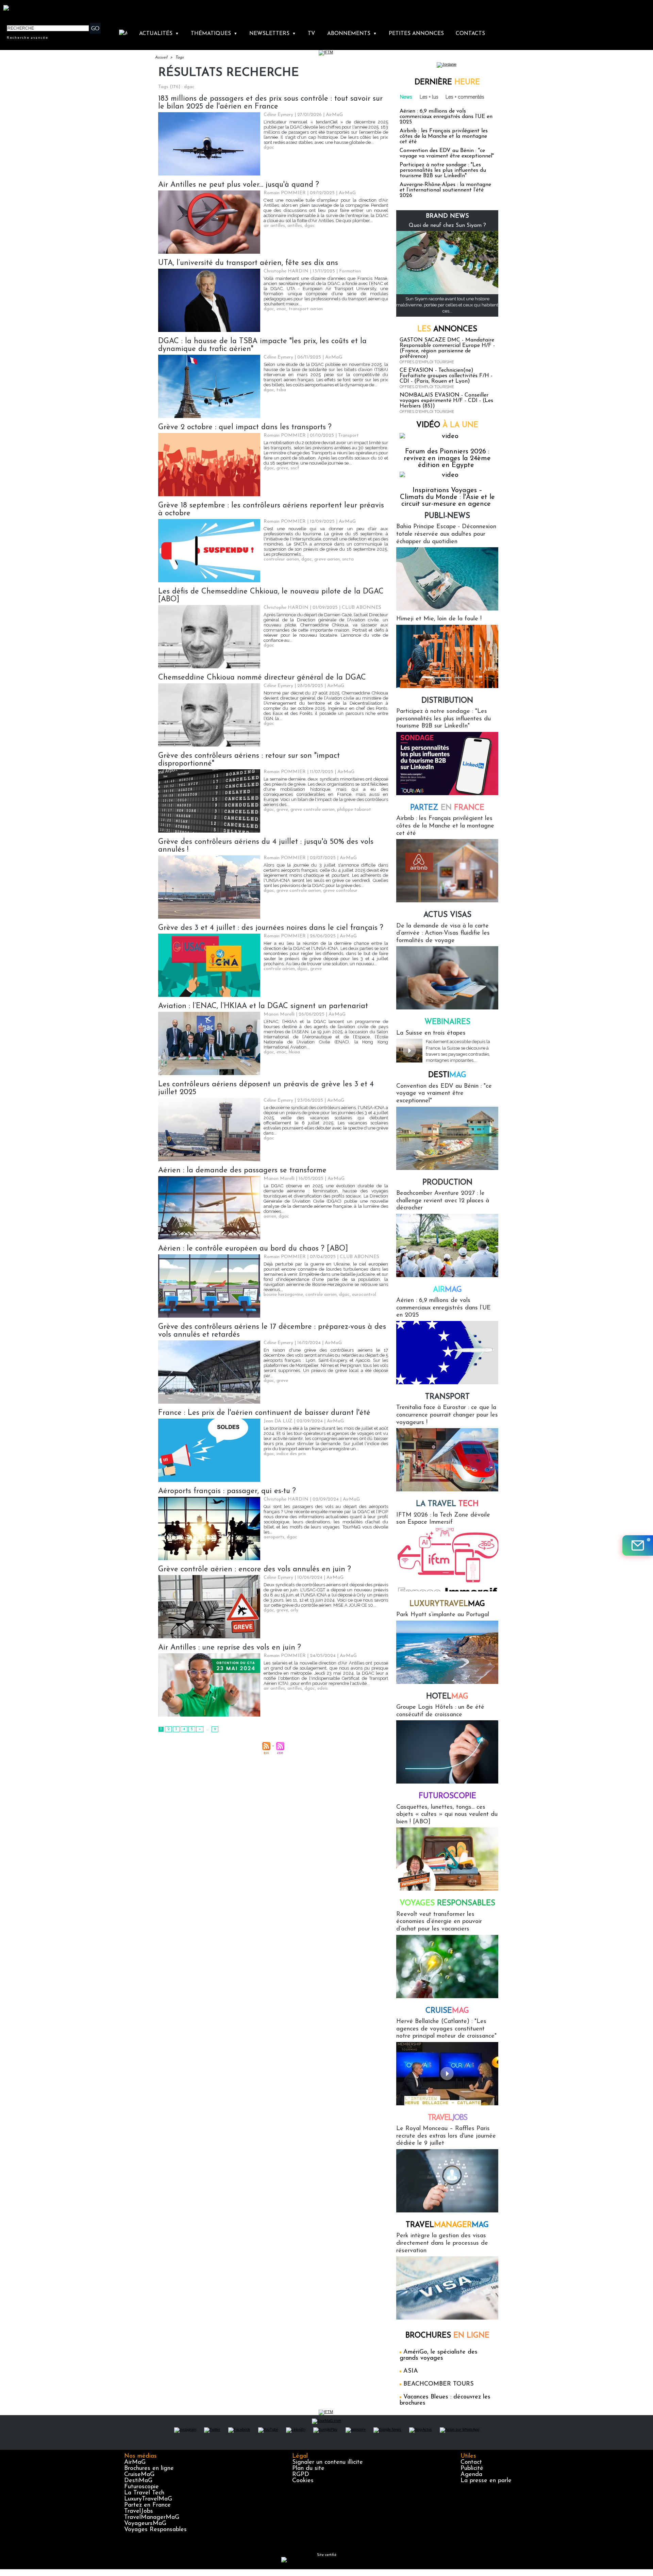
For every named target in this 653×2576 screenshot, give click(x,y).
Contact (471, 2462)
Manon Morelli (279, 1014)
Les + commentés (465, 97)
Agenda (471, 2475)
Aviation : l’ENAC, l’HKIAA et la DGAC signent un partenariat (263, 1006)
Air (447, 1290)
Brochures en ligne (149, 2469)
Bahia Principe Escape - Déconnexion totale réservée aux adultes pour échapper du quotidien (446, 534)
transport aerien (306, 309)
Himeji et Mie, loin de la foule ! (439, 619)
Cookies (303, 2481)
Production (447, 1183)
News (406, 97)
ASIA (411, 2371)
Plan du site (308, 2469)
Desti (447, 1075)
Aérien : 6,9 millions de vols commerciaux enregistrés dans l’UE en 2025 (446, 117)
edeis (323, 1688)
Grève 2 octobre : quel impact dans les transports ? (245, 427)
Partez (447, 808)
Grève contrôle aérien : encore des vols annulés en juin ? (255, 1569)
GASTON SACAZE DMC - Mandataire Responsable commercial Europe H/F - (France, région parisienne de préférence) (447, 348)
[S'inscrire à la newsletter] (638, 1545)
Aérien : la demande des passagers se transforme (242, 1170)
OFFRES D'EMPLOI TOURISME (427, 362)
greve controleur (340, 891)
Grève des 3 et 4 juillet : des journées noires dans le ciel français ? (271, 928)
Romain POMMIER (285, 193)
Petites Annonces (416, 34)
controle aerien (321, 1295)
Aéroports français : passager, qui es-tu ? (227, 1491)
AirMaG (135, 2462)
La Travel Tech (144, 2493)
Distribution (447, 701)
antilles (295, 226)
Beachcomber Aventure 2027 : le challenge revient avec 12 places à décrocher (443, 1201)
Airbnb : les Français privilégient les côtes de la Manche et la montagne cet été (444, 136)
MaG (447, 1604)
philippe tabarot (354, 810)
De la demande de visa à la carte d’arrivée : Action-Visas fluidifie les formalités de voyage (443, 933)
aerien (270, 1216)
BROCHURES (447, 2336)
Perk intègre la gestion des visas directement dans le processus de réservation (442, 2243)
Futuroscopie (447, 1796)
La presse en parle (486, 2481)
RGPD (301, 2475)
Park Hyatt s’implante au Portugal (443, 1615)
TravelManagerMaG (152, 2518)
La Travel (447, 1504)
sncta (348, 559)
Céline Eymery (278, 115)
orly (294, 1610)
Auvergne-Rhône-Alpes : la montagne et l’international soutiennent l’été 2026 (445, 190)
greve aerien (327, 559)
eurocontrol (364, 1295)
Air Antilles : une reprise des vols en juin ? (230, 1648)
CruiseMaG (139, 2475)
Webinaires (447, 1022)
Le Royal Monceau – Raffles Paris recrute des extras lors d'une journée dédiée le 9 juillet (446, 2136)
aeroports (274, 1537)
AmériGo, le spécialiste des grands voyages (439, 2355)
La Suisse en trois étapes (431, 1033)
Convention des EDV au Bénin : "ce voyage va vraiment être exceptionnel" (447, 153)
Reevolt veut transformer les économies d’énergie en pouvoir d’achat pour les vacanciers (439, 1922)
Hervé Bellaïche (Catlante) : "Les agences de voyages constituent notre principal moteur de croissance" (446, 2029)
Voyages (447, 1903)
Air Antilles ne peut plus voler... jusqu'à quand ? (239, 185)
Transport (447, 1397)
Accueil (161, 57)
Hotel (447, 1697)
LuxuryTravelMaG (148, 2499)
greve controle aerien (313, 810)
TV (311, 34)
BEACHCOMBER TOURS (439, 2384)
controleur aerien (281, 559)
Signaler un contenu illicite (328, 2462)
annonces (447, 329)
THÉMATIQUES (214, 34)
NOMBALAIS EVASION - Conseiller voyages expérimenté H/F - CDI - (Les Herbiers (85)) (446, 401)
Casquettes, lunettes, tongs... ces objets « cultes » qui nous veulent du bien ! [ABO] (447, 1815)
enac (281, 309)
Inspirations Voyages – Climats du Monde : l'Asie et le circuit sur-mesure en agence (447, 497)
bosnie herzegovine (283, 1295)
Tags (179, 57)
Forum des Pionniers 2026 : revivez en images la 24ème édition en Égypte (447, 458)
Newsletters (273, 34)
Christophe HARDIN (286, 271)
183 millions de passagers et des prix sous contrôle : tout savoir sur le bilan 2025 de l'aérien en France (270, 103)
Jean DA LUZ (278, 1421)
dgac (269, 147)
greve (282, 468)
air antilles (274, 226)
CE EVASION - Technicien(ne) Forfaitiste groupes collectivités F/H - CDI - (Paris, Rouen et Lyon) (446, 376)
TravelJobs (139, 2511)
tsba (281, 390)
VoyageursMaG (145, 2524)
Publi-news (447, 516)
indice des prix (291, 1454)
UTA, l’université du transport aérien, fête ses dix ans (248, 263)
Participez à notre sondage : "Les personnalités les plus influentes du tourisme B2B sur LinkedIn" (443, 170)
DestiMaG (138, 2481)
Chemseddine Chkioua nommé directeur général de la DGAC (262, 678)
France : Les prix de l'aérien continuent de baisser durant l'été (264, 1413)
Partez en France (147, 2505)
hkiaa (294, 1052)
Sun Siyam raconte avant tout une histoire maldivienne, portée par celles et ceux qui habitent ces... (447, 305)
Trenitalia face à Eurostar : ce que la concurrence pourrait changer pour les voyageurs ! (447, 1415)
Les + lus (429, 97)
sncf (295, 468)
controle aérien (279, 969)
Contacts (470, 34)
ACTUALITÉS (159, 34)
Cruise (447, 2011)
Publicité (472, 2469)
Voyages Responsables (155, 2530)
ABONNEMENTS (352, 34)
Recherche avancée (28, 37)
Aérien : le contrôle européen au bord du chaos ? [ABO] (253, 1249)
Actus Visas (447, 915)
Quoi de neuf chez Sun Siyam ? (447, 225)
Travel (447, 2118)
